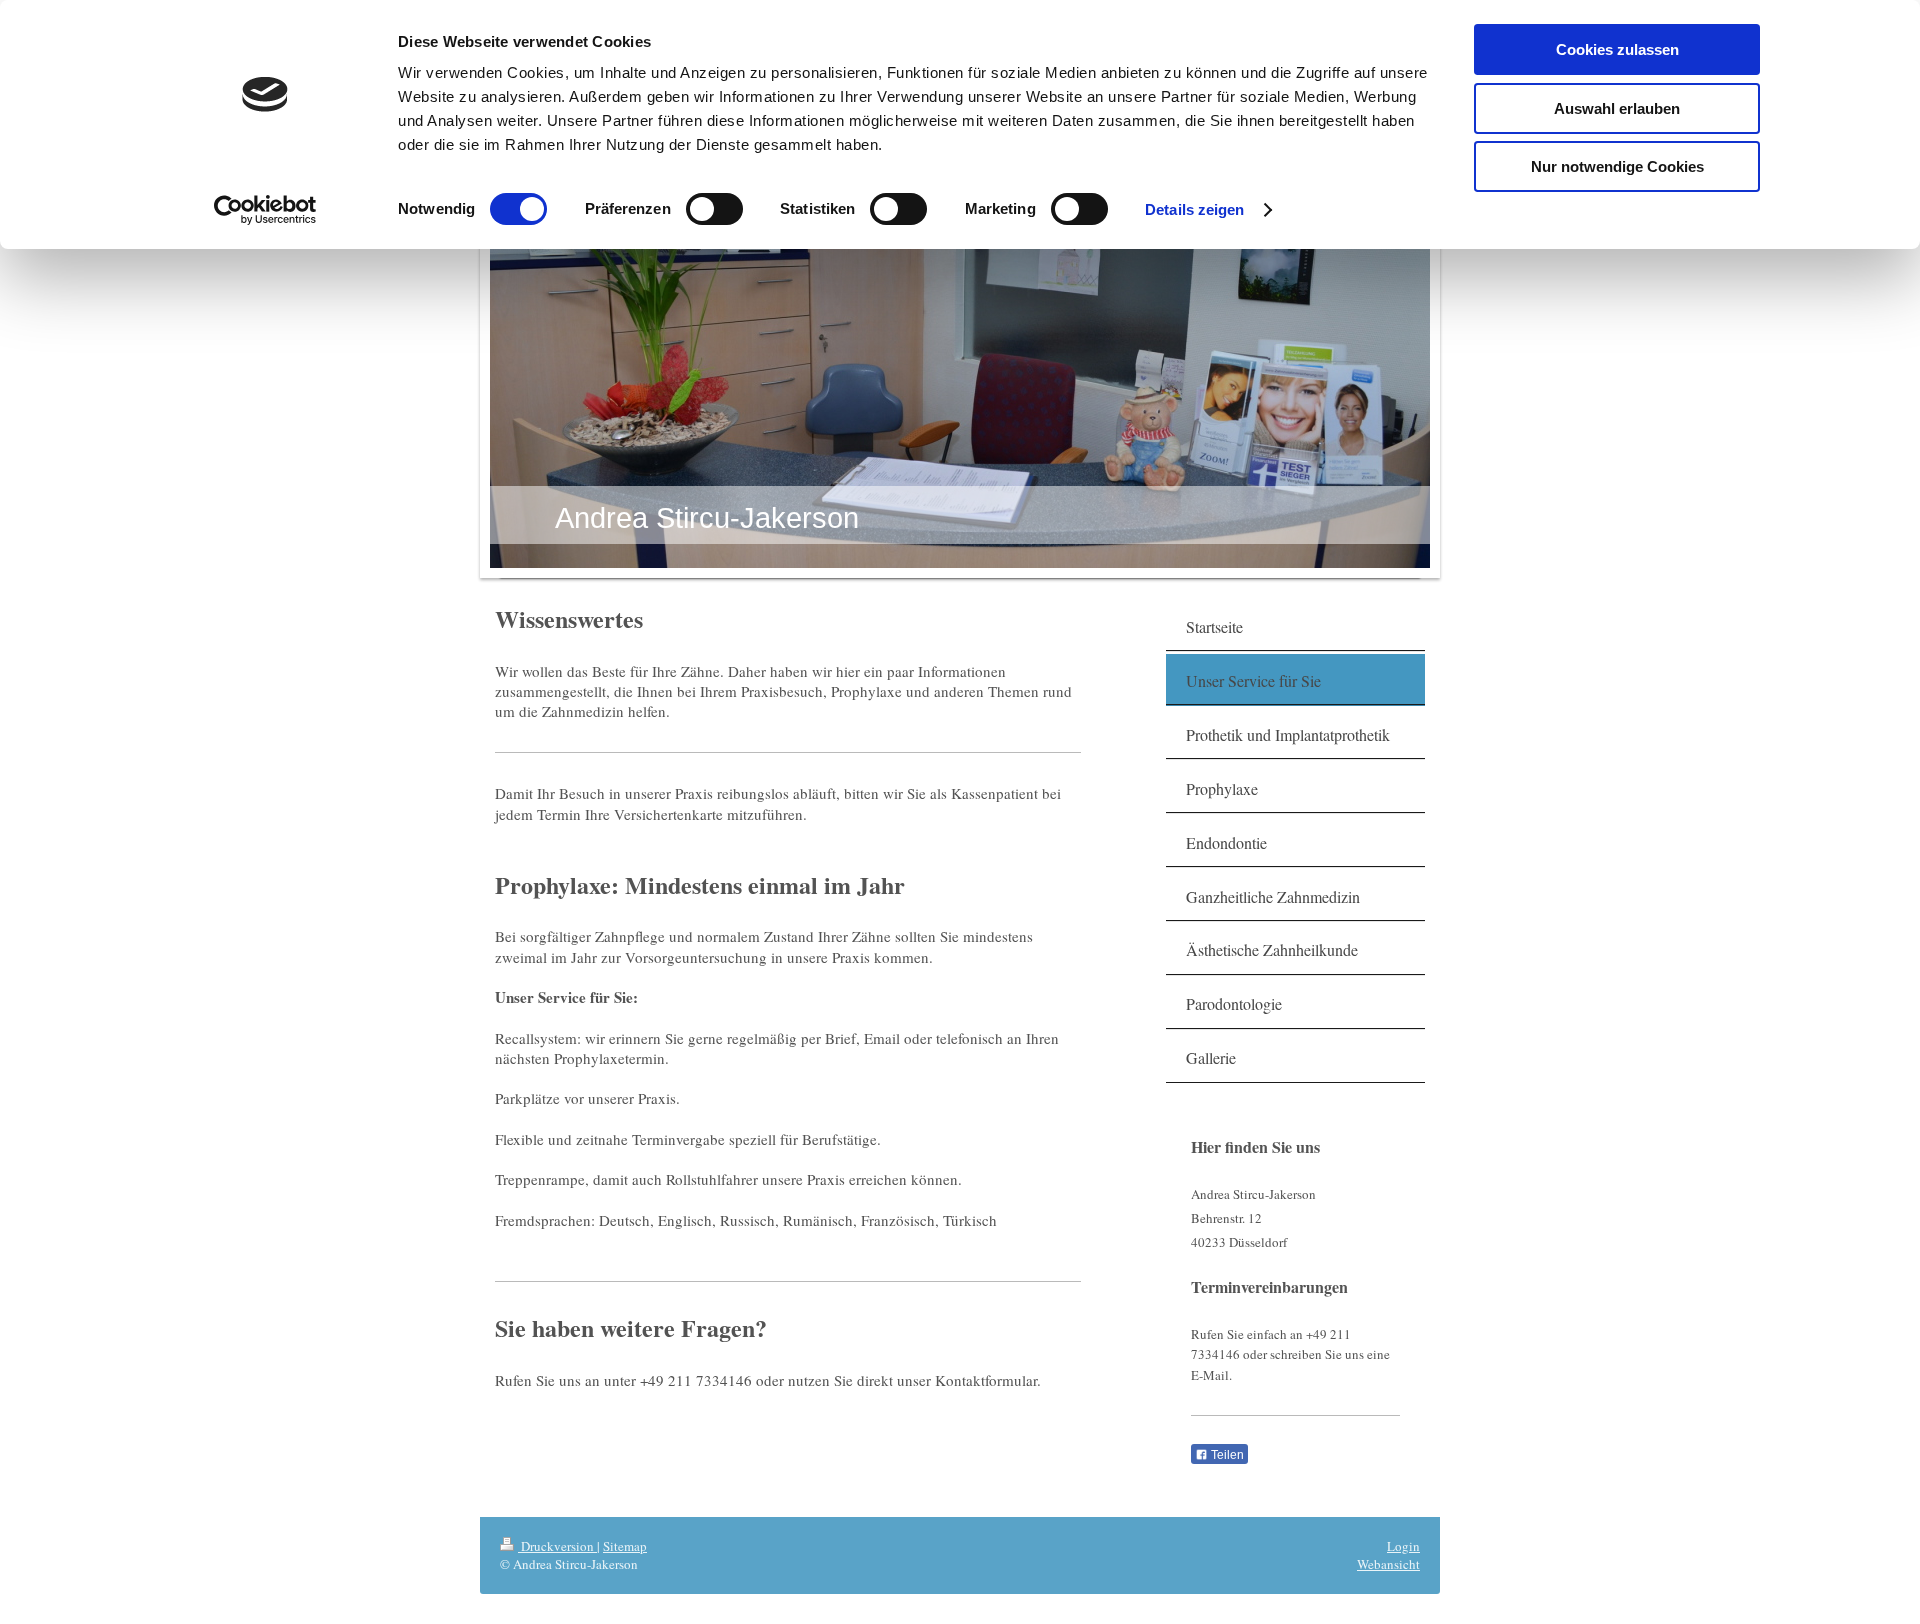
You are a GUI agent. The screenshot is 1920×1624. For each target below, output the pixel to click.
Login (1403, 1546)
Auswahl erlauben (1617, 108)
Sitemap (625, 1546)
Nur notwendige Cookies (1617, 166)
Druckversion (557, 1546)
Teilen (1226, 1455)
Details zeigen (1194, 209)
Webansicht (1388, 1564)
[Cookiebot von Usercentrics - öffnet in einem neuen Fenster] (265, 210)
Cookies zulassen (1617, 49)
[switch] (714, 209)
